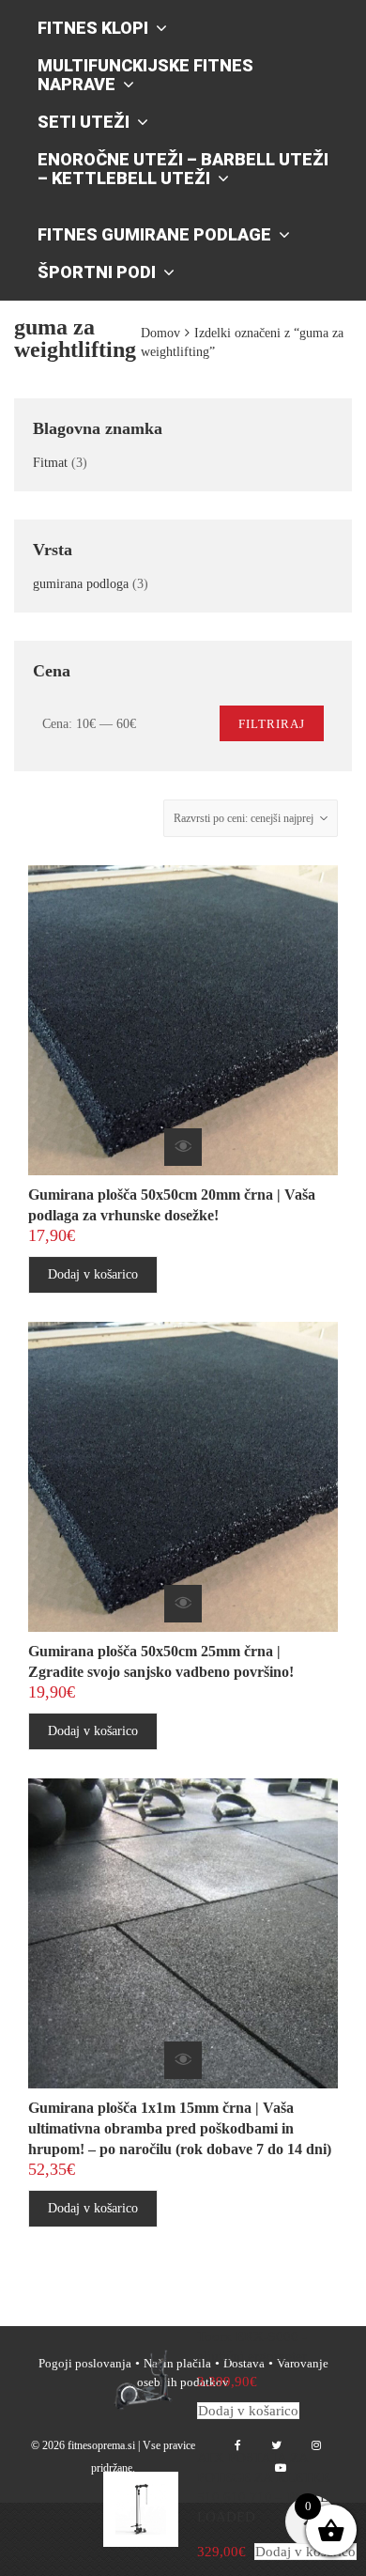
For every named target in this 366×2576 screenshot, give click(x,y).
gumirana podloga (81, 584)
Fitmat (50, 463)
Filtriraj (272, 724)
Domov (160, 333)
